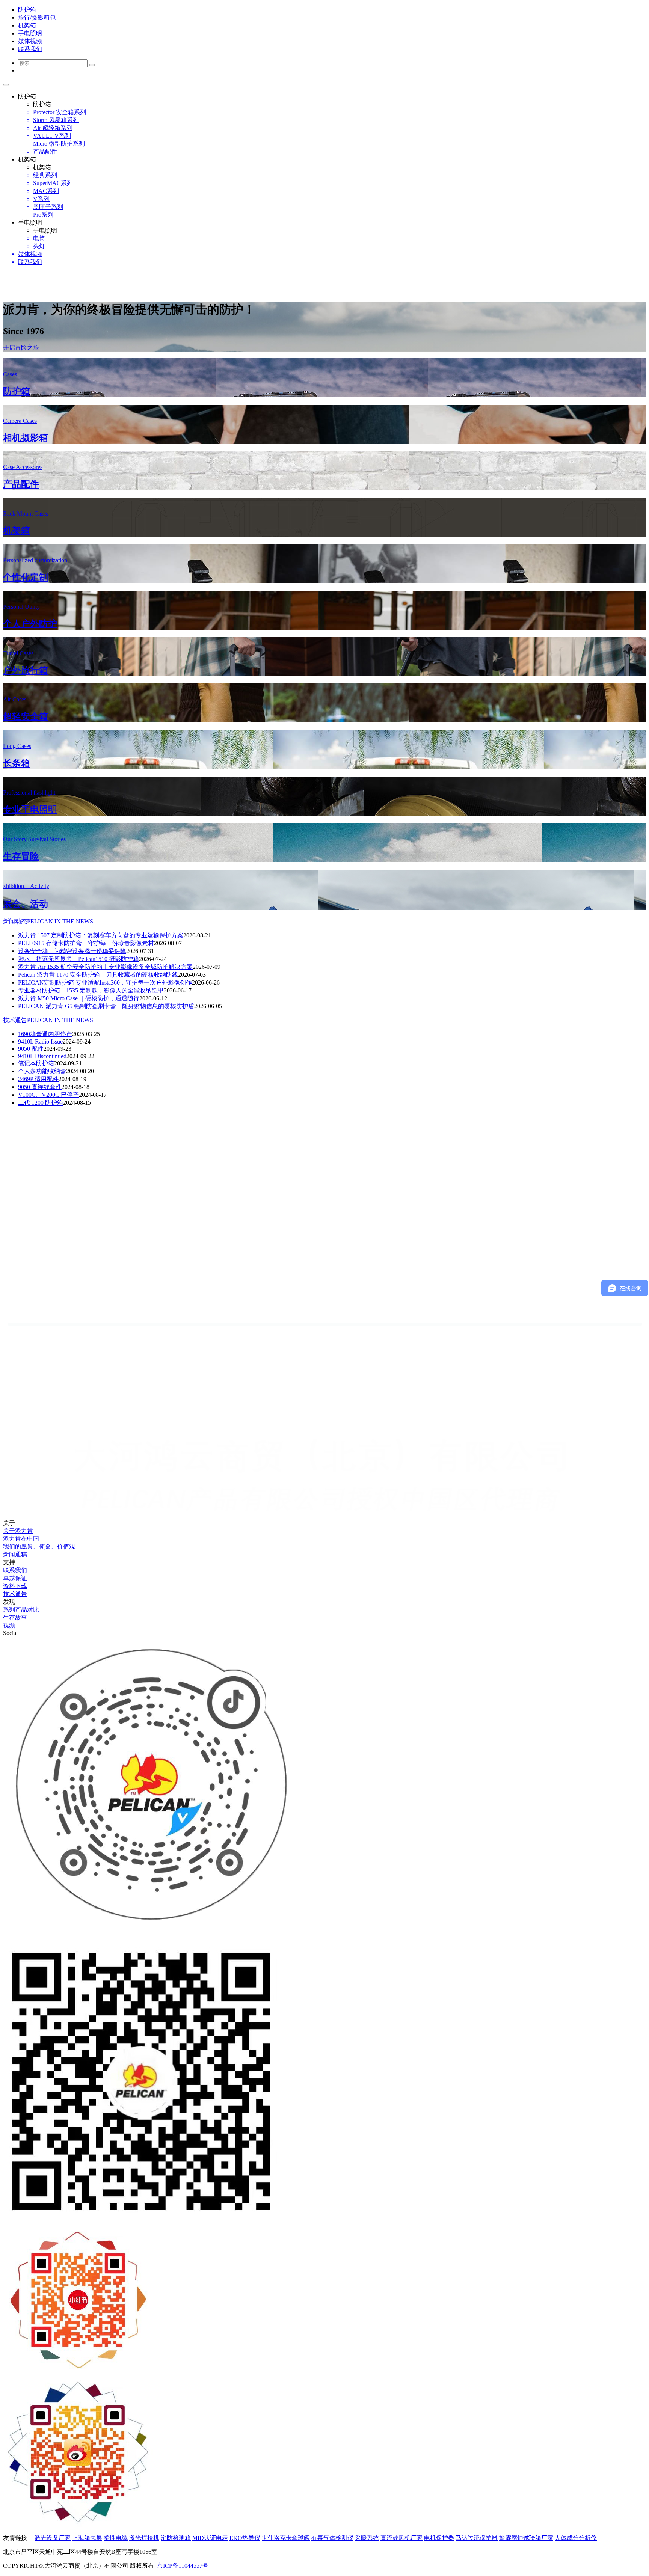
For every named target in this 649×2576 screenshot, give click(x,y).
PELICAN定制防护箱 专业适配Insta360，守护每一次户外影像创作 (105, 983)
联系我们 (15, 1570)
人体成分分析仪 (576, 2538)
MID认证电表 (210, 2538)
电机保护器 (439, 2538)
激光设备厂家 (53, 2538)
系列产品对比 (21, 1610)
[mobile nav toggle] (6, 85)
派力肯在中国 (21, 1539)
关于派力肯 (18, 1531)
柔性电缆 (116, 2538)
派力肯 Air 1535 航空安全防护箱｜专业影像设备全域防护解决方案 (105, 967)
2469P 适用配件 (38, 1079)
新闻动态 (48, 921)
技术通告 (48, 1020)
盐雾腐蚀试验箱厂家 (526, 2538)
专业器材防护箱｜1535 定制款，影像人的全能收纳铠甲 (91, 990)
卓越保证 (15, 1578)
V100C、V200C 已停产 (48, 1095)
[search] (92, 65)
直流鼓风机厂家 (401, 2538)
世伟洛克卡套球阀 (286, 2538)
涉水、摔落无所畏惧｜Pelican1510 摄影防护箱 (78, 959)
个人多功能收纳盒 (42, 1071)
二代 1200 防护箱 (41, 1103)
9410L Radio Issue (40, 1041)
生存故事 (15, 1618)
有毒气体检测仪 (332, 2538)
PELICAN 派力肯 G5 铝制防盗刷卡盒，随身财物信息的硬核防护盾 (106, 1006)
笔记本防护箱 (36, 1063)
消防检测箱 (176, 2538)
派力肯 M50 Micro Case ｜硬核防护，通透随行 (79, 998)
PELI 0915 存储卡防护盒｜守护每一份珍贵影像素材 (86, 943)
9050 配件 (31, 1049)
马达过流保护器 (477, 2538)
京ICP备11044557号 (183, 2566)
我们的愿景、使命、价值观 (39, 1547)
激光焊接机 (144, 2538)
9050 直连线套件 (40, 1087)
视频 (9, 1625)
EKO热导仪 (245, 2538)
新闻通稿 (15, 1554)
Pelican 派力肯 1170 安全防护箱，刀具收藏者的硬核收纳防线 (98, 975)
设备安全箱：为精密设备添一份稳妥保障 (72, 951)
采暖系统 (367, 2538)
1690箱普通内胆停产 (45, 1034)
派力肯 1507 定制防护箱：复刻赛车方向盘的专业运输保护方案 (101, 935)
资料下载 (15, 1586)
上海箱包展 (87, 2538)
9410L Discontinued (42, 1056)
